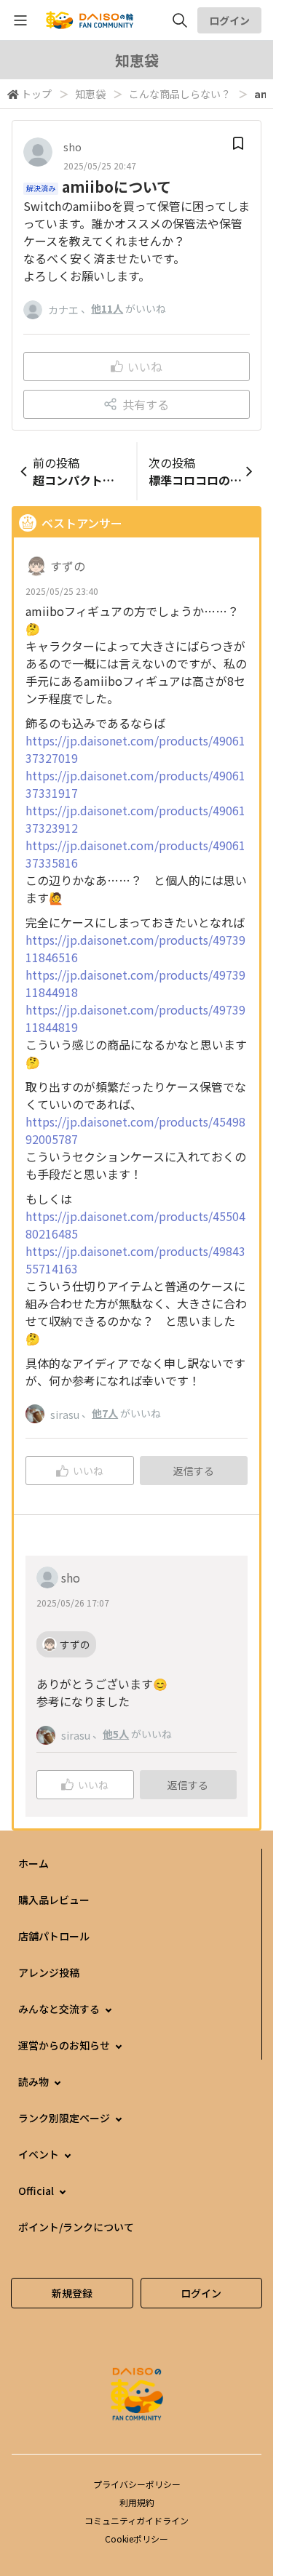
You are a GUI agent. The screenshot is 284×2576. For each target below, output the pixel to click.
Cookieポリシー (137, 2539)
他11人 (107, 308)
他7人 (105, 1413)
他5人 (116, 1734)
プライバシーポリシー (137, 2484)
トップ (36, 94)
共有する (146, 404)
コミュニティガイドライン (137, 2520)
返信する (194, 1471)
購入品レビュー (54, 1900)
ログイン (229, 20)
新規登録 (72, 2293)
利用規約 (137, 2502)
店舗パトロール (54, 1936)
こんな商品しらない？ (180, 94)
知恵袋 (90, 94)
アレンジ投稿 (49, 1972)
